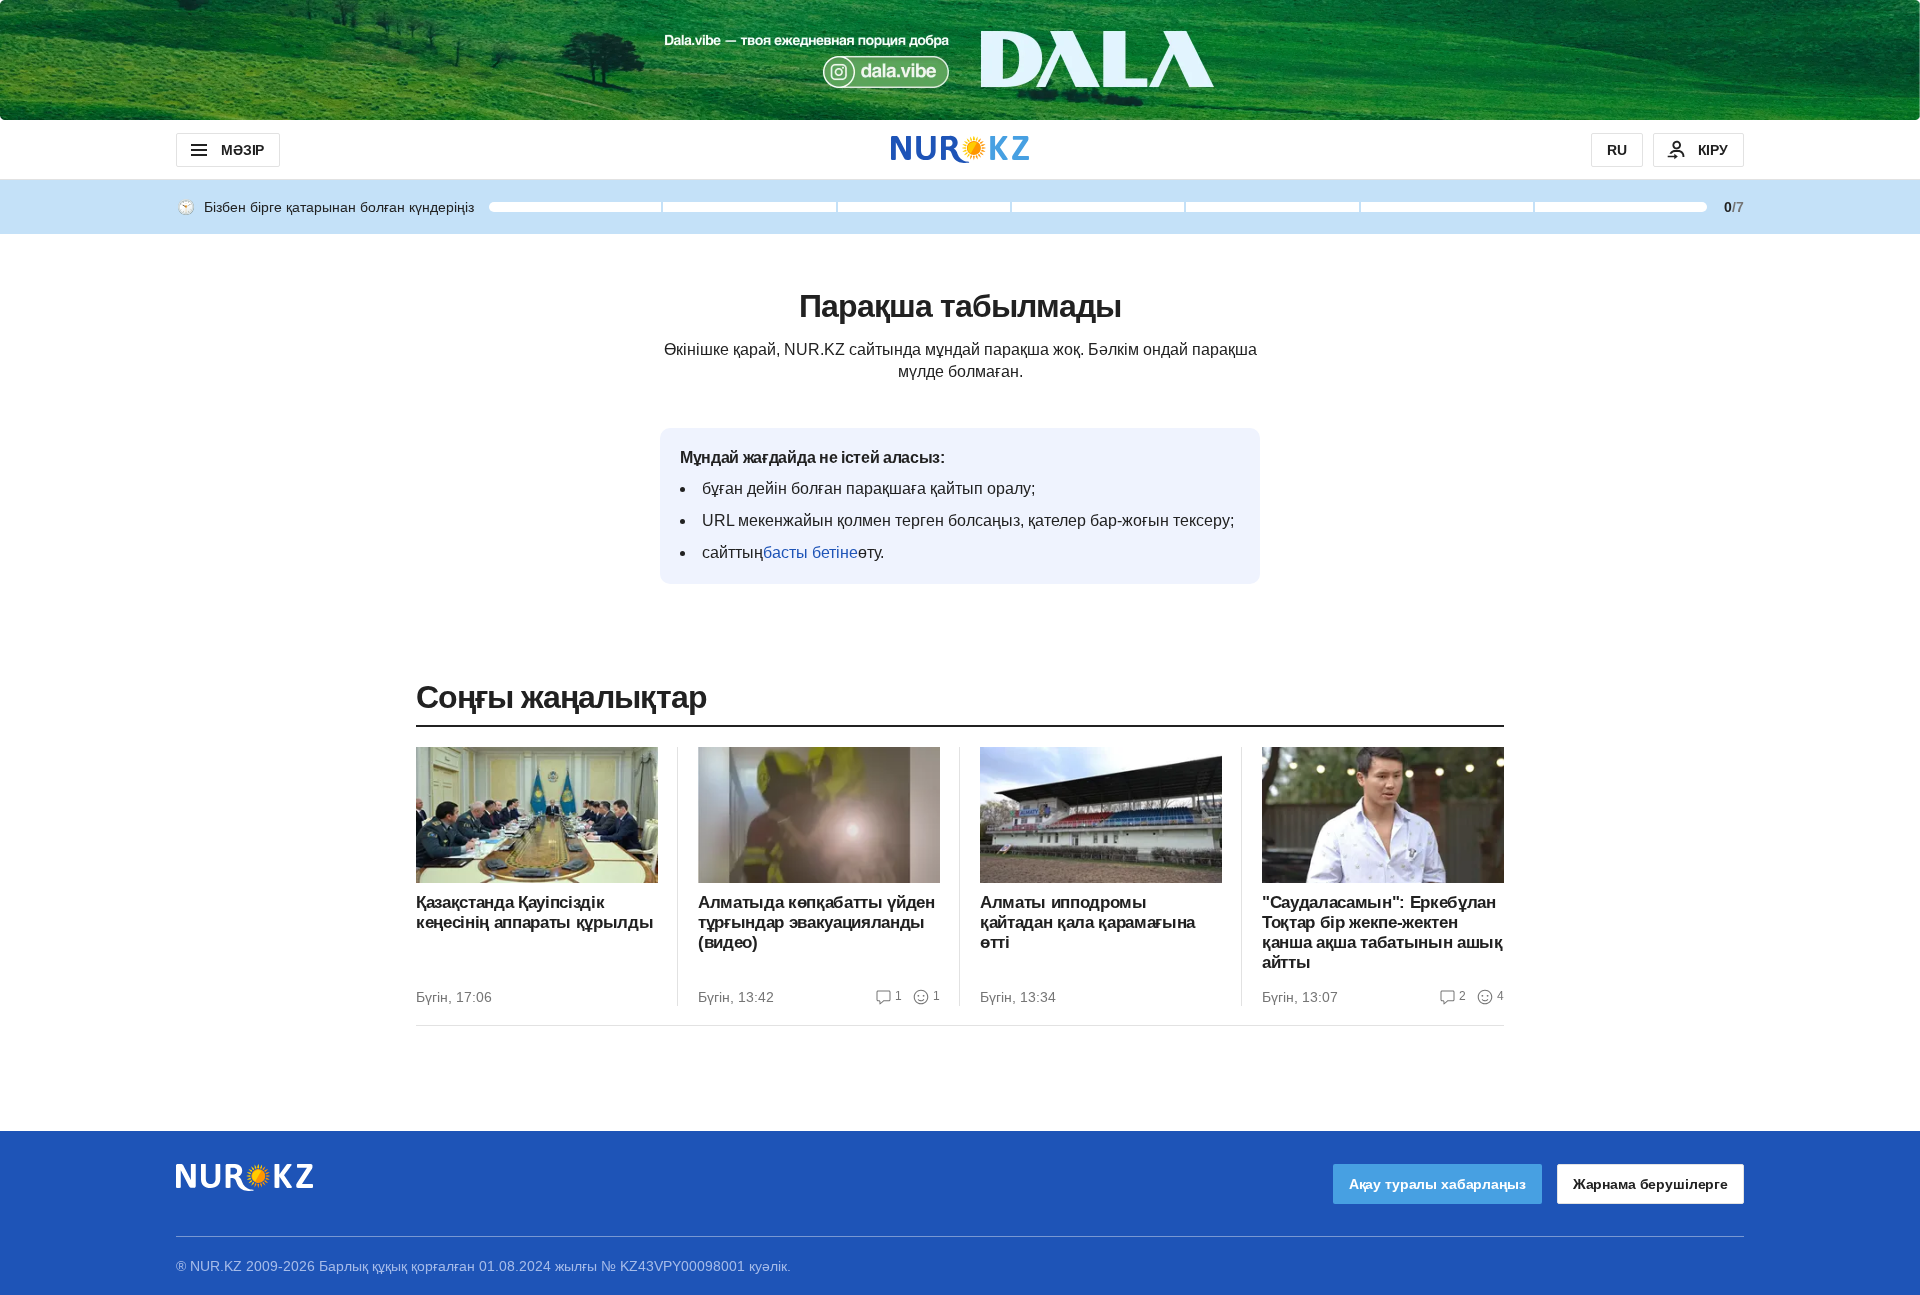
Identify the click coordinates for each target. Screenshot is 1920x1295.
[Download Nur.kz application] (960, 60)
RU (1617, 150)
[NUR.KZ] (960, 149)
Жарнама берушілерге (1650, 1184)
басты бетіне (810, 552)
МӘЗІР (242, 150)
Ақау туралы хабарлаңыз (1437, 1184)
